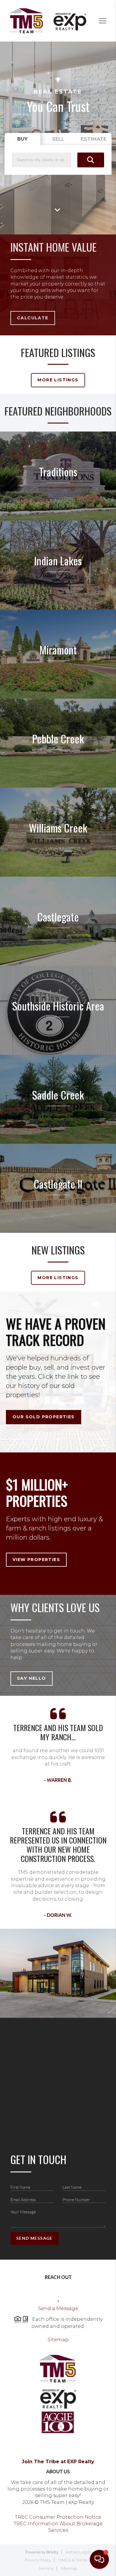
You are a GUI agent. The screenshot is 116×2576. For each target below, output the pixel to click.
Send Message (35, 2238)
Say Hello (32, 1678)
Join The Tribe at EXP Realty (58, 2462)
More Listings (58, 380)
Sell (58, 139)
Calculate (33, 318)
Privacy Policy (38, 2560)
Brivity (52, 2552)
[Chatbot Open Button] (99, 2559)
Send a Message (58, 2308)
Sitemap (58, 2340)
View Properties (36, 1560)
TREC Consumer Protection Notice (58, 2517)
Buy (22, 139)
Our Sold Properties (44, 1417)
